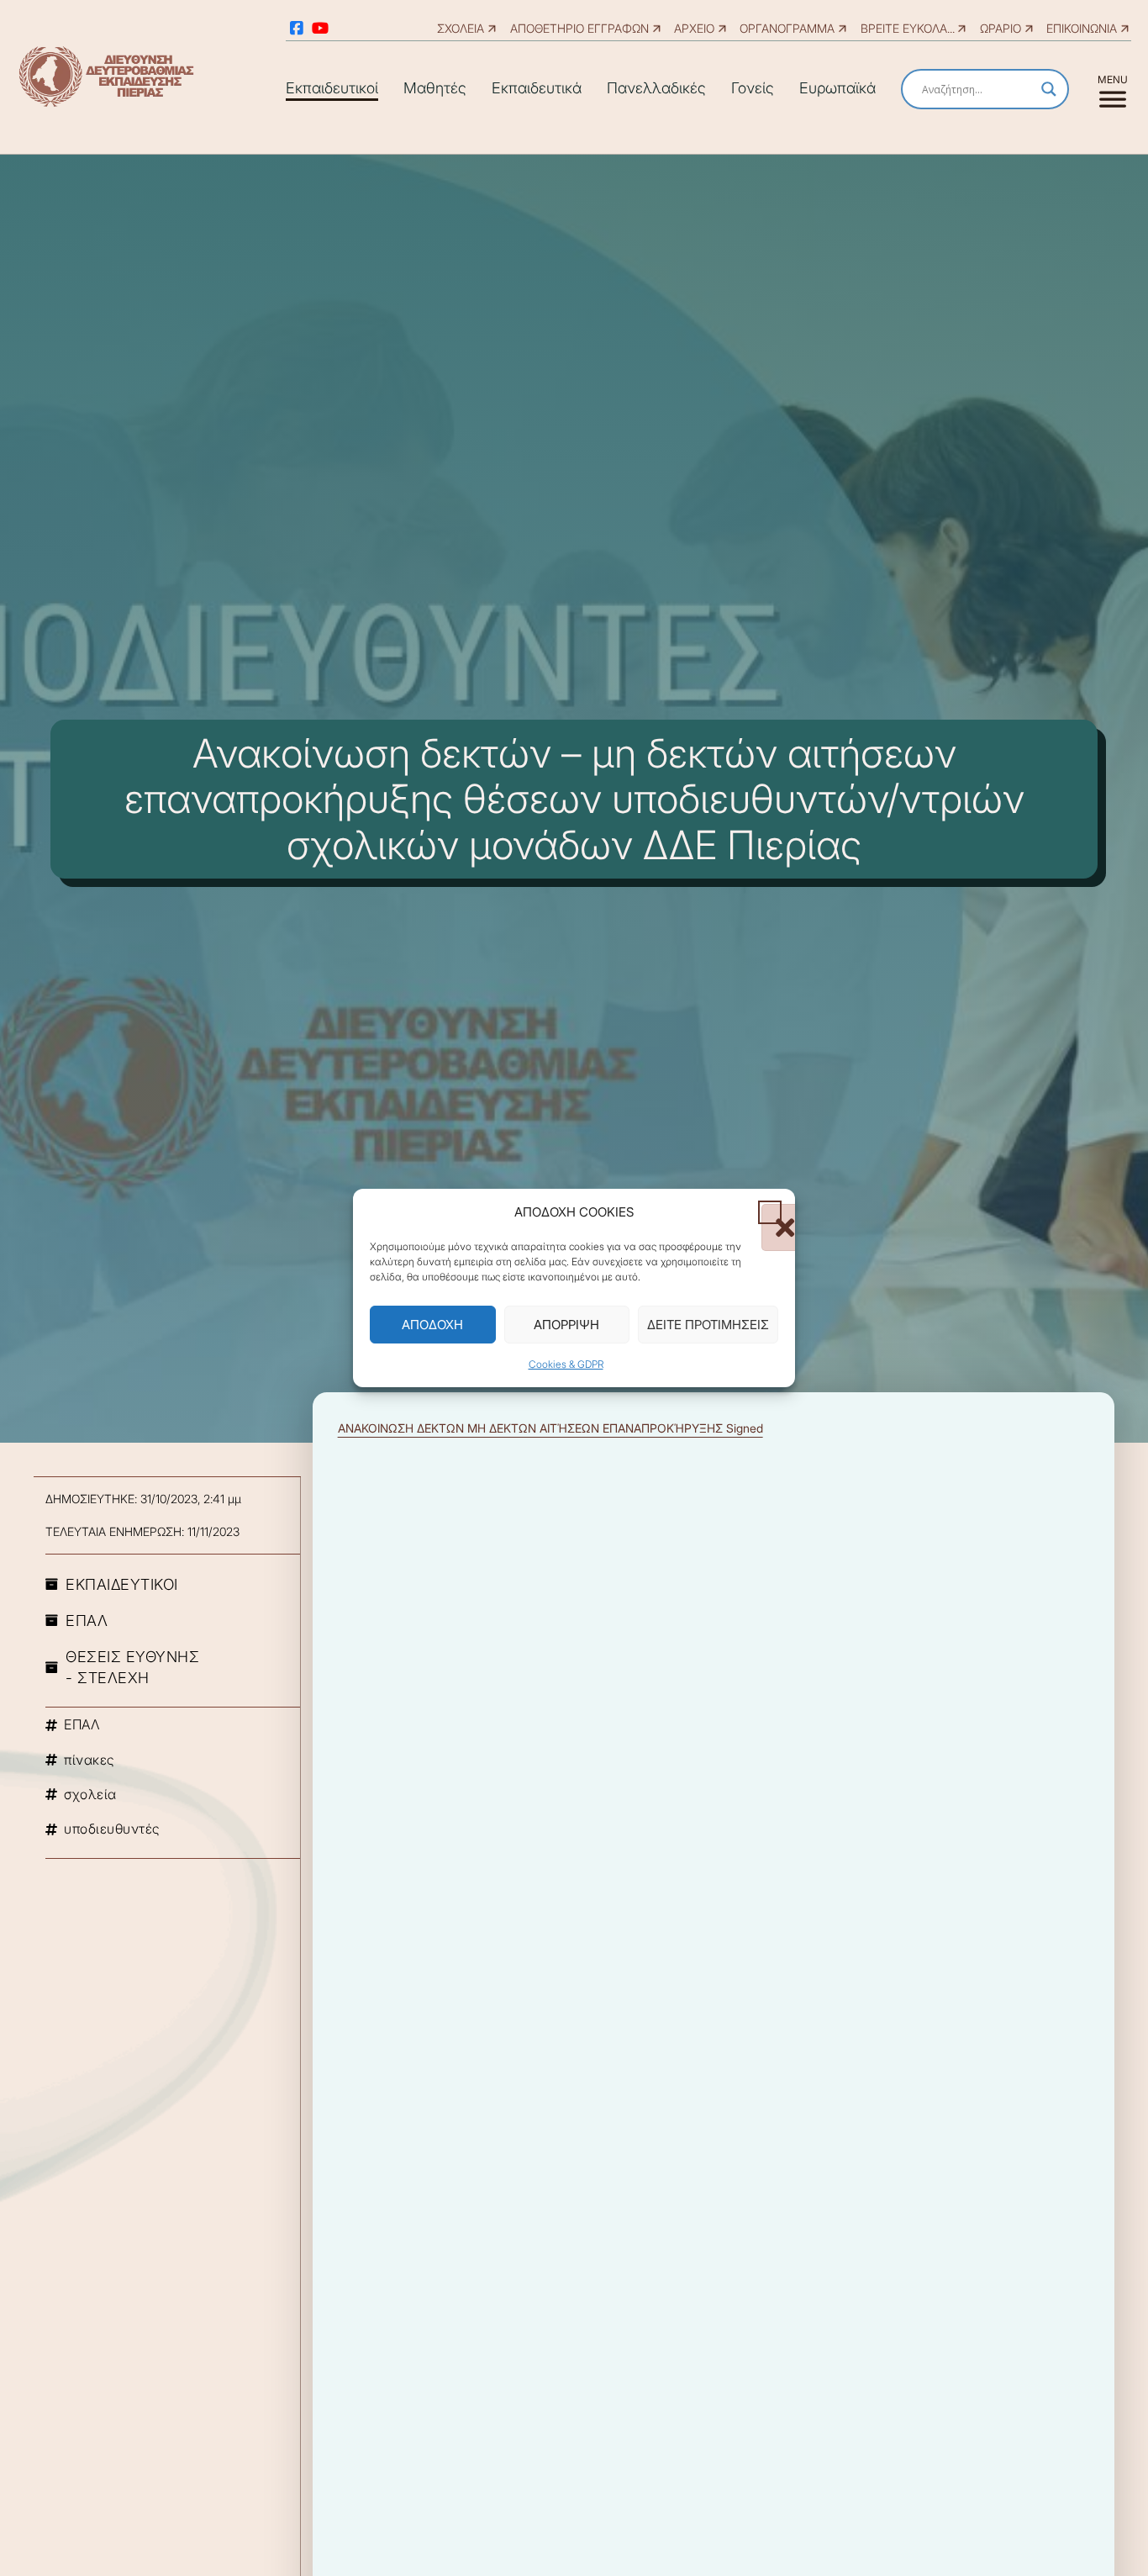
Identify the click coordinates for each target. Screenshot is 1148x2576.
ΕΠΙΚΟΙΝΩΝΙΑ (1082, 28)
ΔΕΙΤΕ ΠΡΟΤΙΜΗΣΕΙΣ (708, 1325)
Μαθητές (435, 88)
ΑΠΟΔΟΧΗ (432, 1325)
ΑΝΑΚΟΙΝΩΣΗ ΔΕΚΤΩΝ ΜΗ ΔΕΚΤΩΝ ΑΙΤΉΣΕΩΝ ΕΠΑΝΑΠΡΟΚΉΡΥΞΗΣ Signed (550, 1428)
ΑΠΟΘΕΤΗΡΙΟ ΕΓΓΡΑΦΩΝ (579, 28)
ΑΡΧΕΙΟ (694, 28)
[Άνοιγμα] (1112, 89)
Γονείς (753, 88)
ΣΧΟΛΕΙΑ (461, 28)
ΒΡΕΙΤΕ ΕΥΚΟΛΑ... (908, 28)
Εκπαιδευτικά (537, 88)
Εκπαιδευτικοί (332, 88)
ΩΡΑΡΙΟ (1001, 28)
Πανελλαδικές (656, 88)
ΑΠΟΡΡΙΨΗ (566, 1325)
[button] (770, 1211)
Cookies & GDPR (566, 1364)
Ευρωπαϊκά (837, 88)
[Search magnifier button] (1049, 89)
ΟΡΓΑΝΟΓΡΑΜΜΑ (787, 28)
